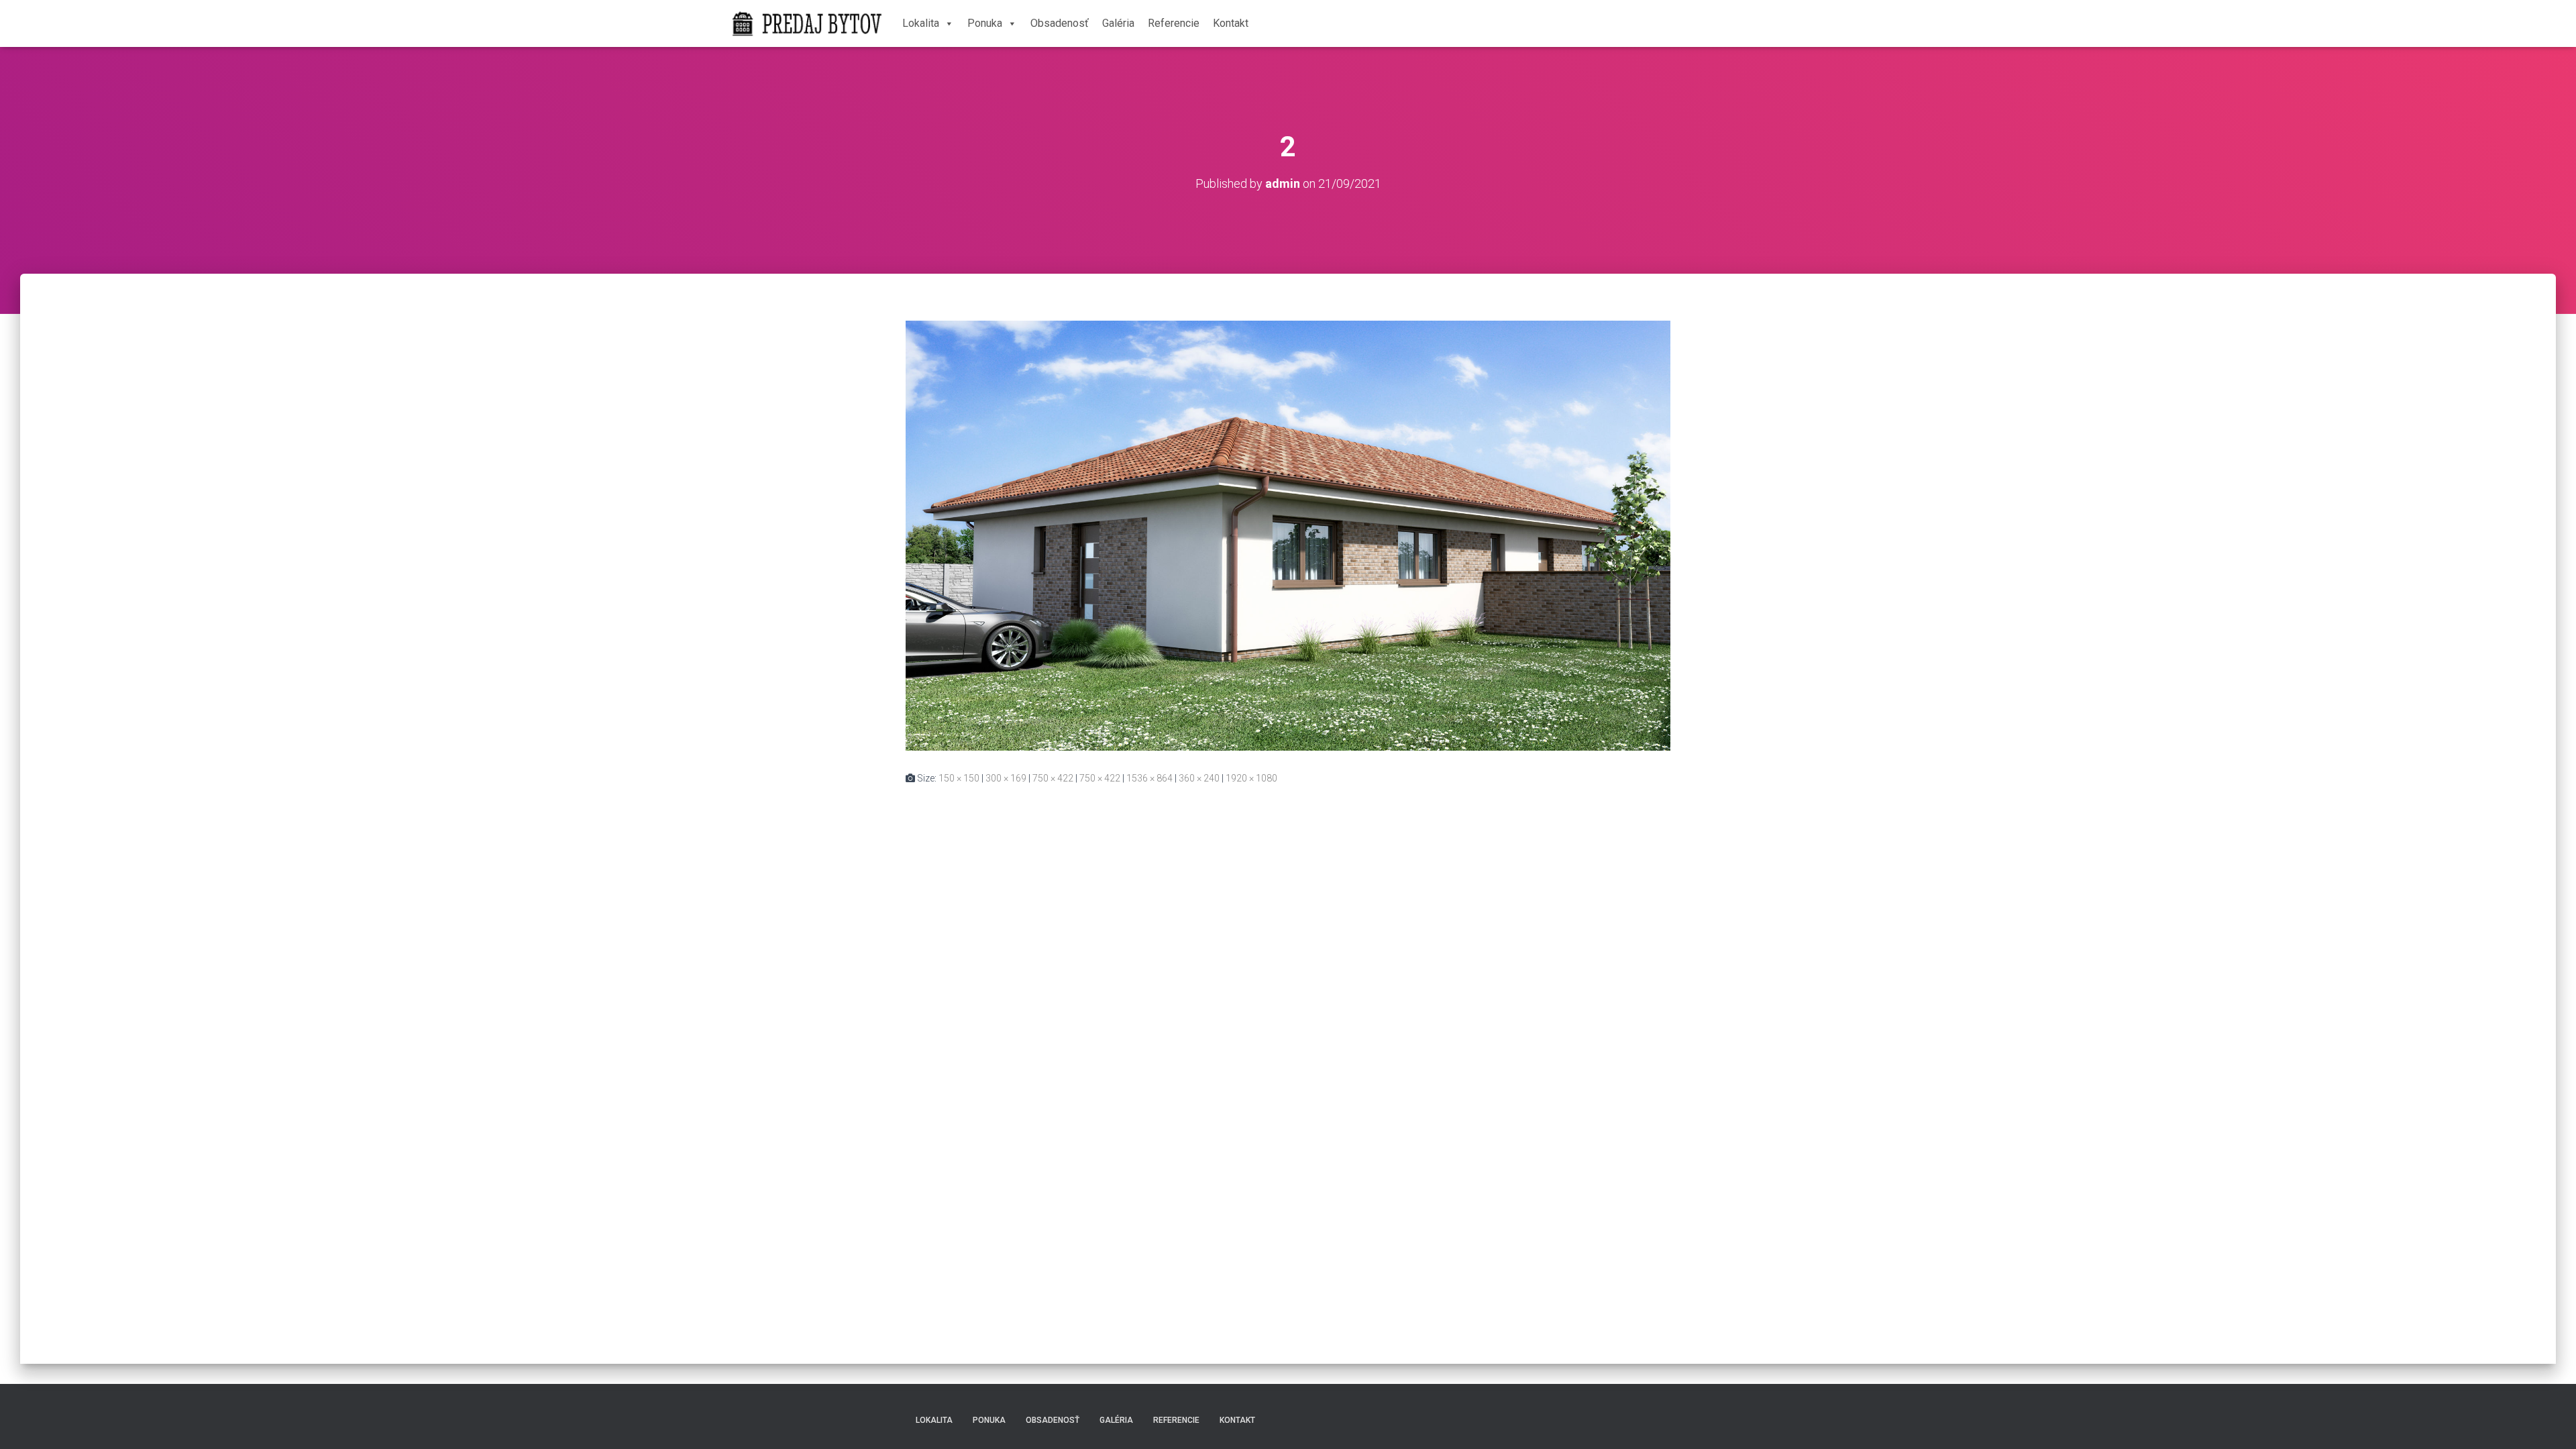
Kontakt (1231, 23)
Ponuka (985, 23)
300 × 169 (1006, 778)
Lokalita (921, 23)
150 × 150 (959, 778)
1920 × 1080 (1251, 778)
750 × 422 (1053, 778)
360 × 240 (1199, 778)
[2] (1288, 535)
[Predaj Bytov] (807, 23)
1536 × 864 (1149, 778)
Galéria (1118, 23)
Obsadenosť (1060, 23)
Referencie (1174, 23)
